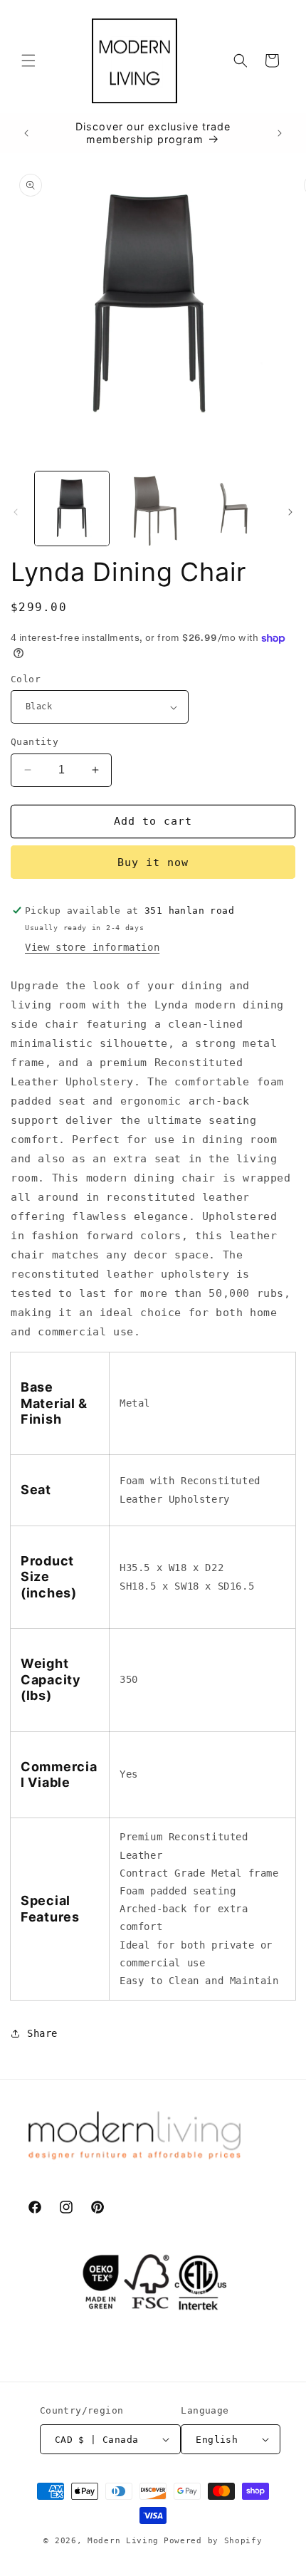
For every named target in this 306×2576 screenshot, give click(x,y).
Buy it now (153, 862)
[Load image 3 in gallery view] (153, 509)
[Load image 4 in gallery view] (233, 509)
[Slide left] (16, 512)
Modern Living (123, 2541)
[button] (28, 61)
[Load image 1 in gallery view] (72, 509)
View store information (92, 947)
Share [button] (42, 2033)
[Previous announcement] (26, 133)
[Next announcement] (280, 133)
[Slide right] (290, 512)
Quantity (35, 742)
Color (26, 679)
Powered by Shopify (213, 2541)
